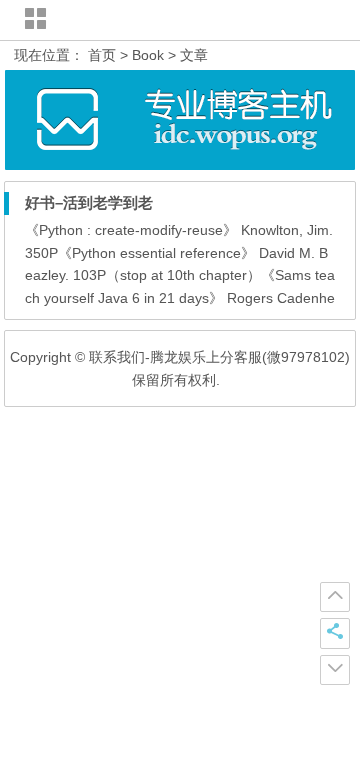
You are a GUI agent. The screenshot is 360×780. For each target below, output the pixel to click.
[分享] (335, 633)
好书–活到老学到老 (89, 202)
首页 (102, 55)
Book (148, 55)
